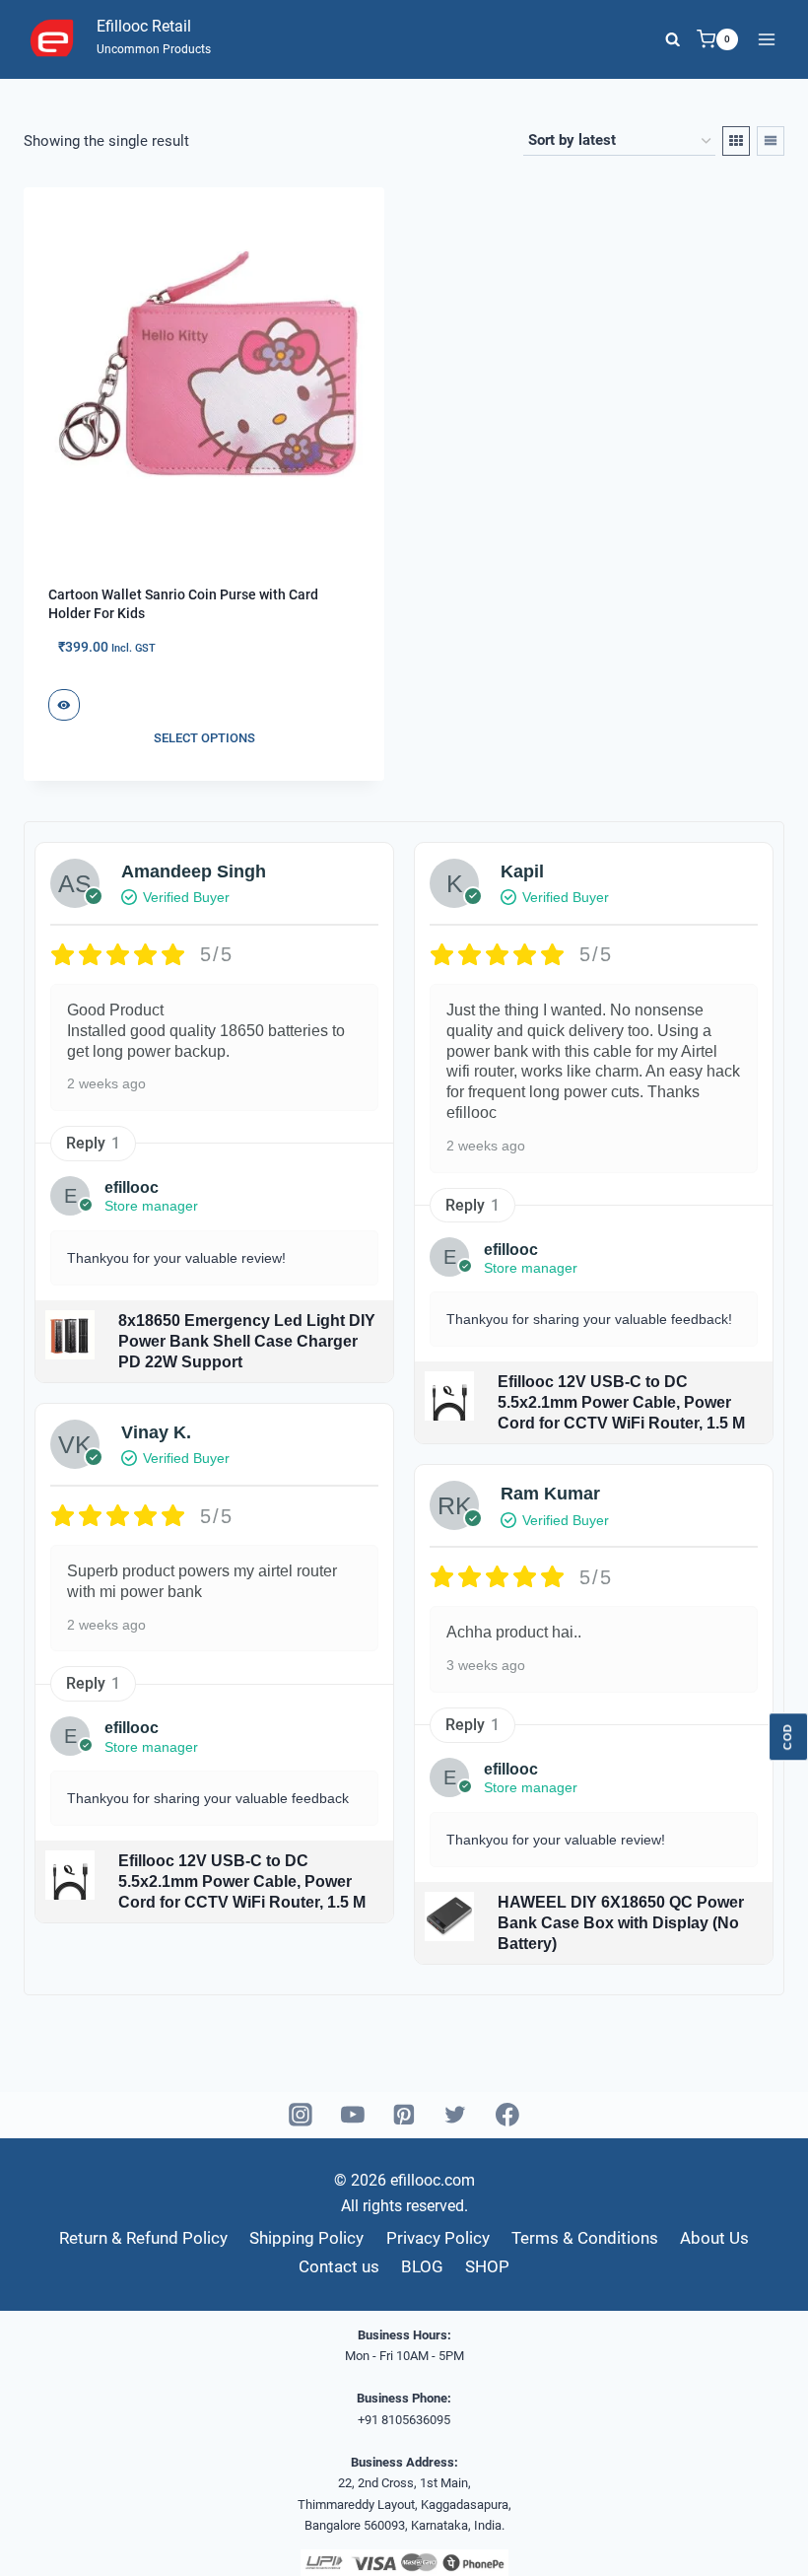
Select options (204, 738)
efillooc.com (431, 2180)
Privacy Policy (438, 2238)
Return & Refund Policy (143, 2238)
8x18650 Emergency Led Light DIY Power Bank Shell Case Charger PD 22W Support (247, 1341)
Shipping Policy (306, 2238)
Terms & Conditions (585, 2238)
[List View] (771, 141)
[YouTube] (353, 2116)
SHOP (487, 2266)
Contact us (339, 2266)
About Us (714, 2238)
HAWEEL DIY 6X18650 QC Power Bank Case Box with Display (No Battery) (621, 1923)
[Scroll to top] (759, 2537)
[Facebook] (507, 2116)
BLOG (422, 2266)
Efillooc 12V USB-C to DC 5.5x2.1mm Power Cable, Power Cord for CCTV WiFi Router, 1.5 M (242, 1881)
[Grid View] (736, 141)
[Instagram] (302, 2116)
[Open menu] (766, 39)
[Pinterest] (404, 2116)
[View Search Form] (673, 39)
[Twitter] (456, 2116)
